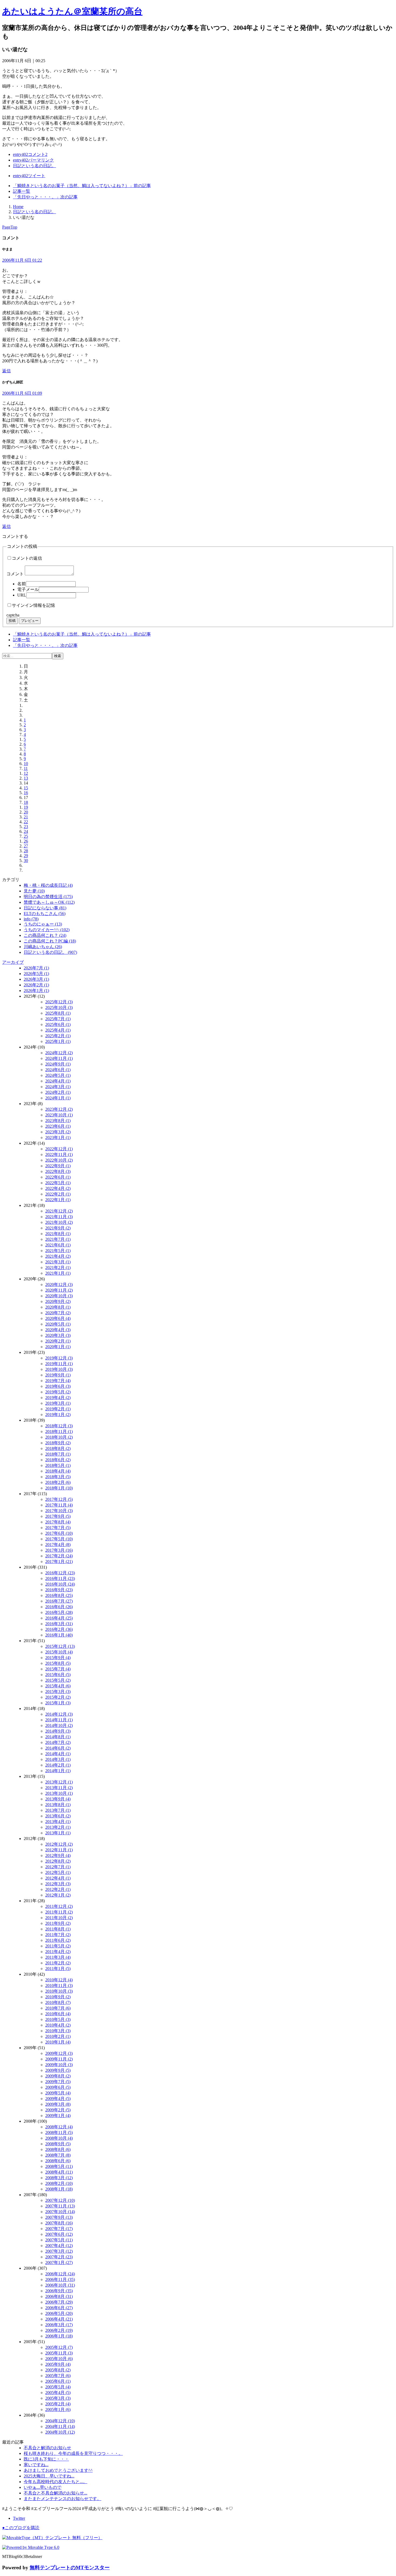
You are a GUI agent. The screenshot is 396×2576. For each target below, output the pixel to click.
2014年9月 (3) (58, 1731)
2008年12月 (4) (59, 2127)
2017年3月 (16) (59, 1550)
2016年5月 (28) (59, 1612)
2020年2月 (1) (58, 1341)
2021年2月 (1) (58, 1268)
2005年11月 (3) (59, 2353)
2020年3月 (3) (58, 1335)
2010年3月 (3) (58, 2031)
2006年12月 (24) (60, 2274)
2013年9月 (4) (58, 1799)
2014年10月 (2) (59, 1725)
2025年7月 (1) (58, 1019)
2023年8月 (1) (58, 1121)
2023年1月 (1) (58, 1138)
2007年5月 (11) (59, 2240)
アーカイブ (13, 962)
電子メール (28, 589)
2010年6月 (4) (58, 2014)
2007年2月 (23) (59, 2257)
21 (26, 817)
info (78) (31, 919)
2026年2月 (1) (36, 985)
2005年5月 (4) (58, 2387)
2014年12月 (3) (59, 1714)
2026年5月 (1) (36, 974)
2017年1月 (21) (59, 1562)
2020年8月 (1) (58, 1307)
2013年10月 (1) (59, 1793)
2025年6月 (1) (58, 1024)
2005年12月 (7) (59, 2347)
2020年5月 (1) (58, 1324)
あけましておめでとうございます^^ (58, 2470)
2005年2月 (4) (58, 2404)
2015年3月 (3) (58, 1692)
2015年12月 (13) (60, 1646)
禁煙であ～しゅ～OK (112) (49, 902)
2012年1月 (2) (58, 1895)
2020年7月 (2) (58, 1313)
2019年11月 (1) (59, 1364)
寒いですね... (36, 2465)
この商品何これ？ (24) (45, 935)
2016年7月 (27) (59, 1601)
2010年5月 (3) (58, 2019)
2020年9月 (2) (58, 1301)
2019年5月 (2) (58, 1392)
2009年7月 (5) (58, 2082)
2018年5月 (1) (58, 1465)
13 (26, 778)
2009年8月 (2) (58, 2076)
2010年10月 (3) (59, 1991)
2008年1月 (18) (59, 2189)
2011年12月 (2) (59, 1906)
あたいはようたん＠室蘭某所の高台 (72, 11)
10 (26, 764)
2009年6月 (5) (58, 2087)
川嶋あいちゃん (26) (43, 947)
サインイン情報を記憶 (33, 605)
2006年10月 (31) (60, 2285)
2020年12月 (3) (59, 1285)
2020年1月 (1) (58, 1347)
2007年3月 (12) (59, 2251)
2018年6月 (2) (58, 1460)
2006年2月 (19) (59, 2330)
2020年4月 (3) (58, 1330)
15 (26, 788)
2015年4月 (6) (58, 1686)
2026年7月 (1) (36, 968)
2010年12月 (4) (59, 1980)
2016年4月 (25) (59, 1618)
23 (26, 827)
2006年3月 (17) (59, 2325)
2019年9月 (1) (58, 1375)
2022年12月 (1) (59, 1149)
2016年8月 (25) (59, 1595)
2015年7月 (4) (58, 1669)
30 (26, 861)
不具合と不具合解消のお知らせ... (55, 2493)
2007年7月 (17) (59, 2229)
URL (22, 595)
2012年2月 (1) (58, 1889)
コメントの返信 (27, 558)
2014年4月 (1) (58, 1754)
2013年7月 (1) (58, 1810)
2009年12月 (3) (59, 2053)
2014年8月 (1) (58, 1737)
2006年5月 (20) (59, 2313)
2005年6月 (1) (58, 2381)
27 (26, 846)
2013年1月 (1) (58, 1833)
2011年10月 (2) (59, 1918)
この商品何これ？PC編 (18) (50, 941)
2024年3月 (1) (58, 1087)
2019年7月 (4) (58, 1381)
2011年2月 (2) (58, 1963)
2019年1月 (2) (58, 1415)
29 (26, 856)
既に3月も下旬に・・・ (46, 2459)
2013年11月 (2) (59, 1788)
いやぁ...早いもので (43, 2487)
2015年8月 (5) (58, 1663)
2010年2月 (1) (58, 2036)
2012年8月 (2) (58, 1861)
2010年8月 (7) (58, 2002)
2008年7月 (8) (58, 2155)
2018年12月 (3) (59, 1426)
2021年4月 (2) (58, 1256)
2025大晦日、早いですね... (49, 2476)
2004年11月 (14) (60, 2426)
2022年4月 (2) (58, 1188)
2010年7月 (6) (58, 2008)
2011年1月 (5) (58, 1969)
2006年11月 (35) (60, 2279)
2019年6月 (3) (58, 1386)
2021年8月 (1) (58, 1234)
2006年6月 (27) (59, 2308)
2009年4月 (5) (58, 2099)
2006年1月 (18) (59, 2336)
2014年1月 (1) (58, 1771)
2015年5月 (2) (58, 1680)
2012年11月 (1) (59, 1850)
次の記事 (45, 197)
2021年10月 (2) (59, 1222)
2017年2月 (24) (59, 1556)
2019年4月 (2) (58, 1398)
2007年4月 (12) (59, 2246)
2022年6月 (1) (58, 1177)
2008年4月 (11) (59, 2172)
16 (26, 793)
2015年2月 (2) (58, 1697)
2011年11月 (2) (59, 1912)
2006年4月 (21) (59, 2319)
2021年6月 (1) (58, 1245)
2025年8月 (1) (58, 1013)
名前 (22, 584)
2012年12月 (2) (59, 1844)
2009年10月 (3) (59, 2065)
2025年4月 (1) (58, 1030)
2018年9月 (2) (58, 1443)
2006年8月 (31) (59, 2296)
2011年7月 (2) (58, 1935)
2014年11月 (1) (59, 1720)
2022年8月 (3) (58, 1171)
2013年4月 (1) (58, 1822)
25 (26, 836)
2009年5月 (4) (58, 2093)
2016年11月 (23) (60, 1578)
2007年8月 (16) (59, 2223)
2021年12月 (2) (59, 1211)
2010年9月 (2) (58, 1997)
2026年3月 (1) (36, 979)
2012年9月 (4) (58, 1855)
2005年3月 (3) (58, 2398)
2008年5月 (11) (59, 2166)
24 (26, 831)
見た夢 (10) (34, 891)
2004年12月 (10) (60, 2421)
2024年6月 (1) (58, 1070)
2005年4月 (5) (58, 2393)
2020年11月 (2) (59, 1290)
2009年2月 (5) (58, 2110)
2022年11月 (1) (59, 1154)
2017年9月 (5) (58, 1516)
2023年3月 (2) (58, 1132)
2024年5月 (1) (58, 1075)
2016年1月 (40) (59, 1635)
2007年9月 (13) (59, 2217)
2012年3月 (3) (58, 1884)
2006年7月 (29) (59, 2302)
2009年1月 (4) (58, 2116)
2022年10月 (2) (59, 1160)
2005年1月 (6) (58, 2409)
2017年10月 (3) (59, 1511)
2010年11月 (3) (59, 1986)
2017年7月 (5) (58, 1528)
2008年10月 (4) (59, 2138)
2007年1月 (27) (59, 2263)
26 (26, 841)
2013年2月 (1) (58, 1827)
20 (26, 812)
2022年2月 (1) (58, 1194)
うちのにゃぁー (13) (43, 924)
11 (26, 768)
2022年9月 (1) (58, 1166)
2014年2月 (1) (58, 1765)
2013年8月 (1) (58, 1805)
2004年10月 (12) (60, 2432)
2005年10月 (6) (59, 2359)
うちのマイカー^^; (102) (47, 930)
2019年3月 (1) (58, 1403)
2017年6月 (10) (59, 1533)
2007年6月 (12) (59, 2234)
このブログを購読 (21, 2528)
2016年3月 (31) (59, 1624)
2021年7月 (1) (58, 1239)
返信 (6, 371)
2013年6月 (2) (58, 1816)
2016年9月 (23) (59, 1590)
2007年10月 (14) (60, 2212)
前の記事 (82, 186)
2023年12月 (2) (59, 1109)
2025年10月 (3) (59, 1007)
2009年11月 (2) (59, 2059)
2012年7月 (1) (58, 1867)
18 (26, 802)
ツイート (29, 176)
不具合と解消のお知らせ (47, 2448)
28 (26, 851)
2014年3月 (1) (58, 1759)
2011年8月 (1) (58, 1929)
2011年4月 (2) (58, 1952)
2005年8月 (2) (58, 2370)
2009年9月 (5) (58, 2070)
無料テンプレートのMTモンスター (70, 2568)
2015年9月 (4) (58, 1658)
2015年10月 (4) (59, 1652)
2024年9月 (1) (58, 1064)
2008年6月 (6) (58, 2161)
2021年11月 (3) (59, 1217)
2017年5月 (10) (59, 1539)
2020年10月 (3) (59, 1296)
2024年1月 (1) (58, 1098)
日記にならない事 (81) (45, 908)
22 (26, 822)
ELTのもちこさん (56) (45, 914)
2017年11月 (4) (59, 1505)
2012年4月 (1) (58, 1878)
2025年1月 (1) (58, 1041)
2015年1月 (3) (58, 1703)
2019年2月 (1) (58, 1409)
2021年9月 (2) (58, 1228)
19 (26, 807)
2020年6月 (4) (58, 1318)
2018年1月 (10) (59, 1488)
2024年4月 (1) (58, 1081)
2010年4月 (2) (58, 2025)
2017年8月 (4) (58, 1522)
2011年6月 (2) (58, 1940)
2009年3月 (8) (58, 2104)
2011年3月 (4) (58, 1957)
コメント (15, 574)
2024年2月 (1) (58, 1092)
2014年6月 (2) (58, 1748)
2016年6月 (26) (59, 1607)
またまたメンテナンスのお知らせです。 (62, 2499)
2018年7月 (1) (58, 1454)
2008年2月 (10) (59, 2183)
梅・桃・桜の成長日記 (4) (48, 885)
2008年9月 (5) (58, 2144)
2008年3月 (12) (59, 2178)
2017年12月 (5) (59, 1499)
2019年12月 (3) (59, 1358)
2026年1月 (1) (36, 991)
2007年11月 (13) (60, 2206)
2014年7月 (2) (58, 1742)
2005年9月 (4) (58, 2364)
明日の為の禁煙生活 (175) (48, 897)
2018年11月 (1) (59, 1431)
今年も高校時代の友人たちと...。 (55, 2482)
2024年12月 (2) (59, 1053)
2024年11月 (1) (59, 1058)
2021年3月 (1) (58, 1262)
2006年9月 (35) (59, 2291)
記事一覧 (22, 191)
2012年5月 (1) (58, 1872)
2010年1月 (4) (58, 2042)
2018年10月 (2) (59, 1437)
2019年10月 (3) (59, 1369)
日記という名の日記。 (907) (50, 952)
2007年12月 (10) (60, 2200)
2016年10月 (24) (60, 1584)
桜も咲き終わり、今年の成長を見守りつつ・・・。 (73, 2453)
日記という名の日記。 (34, 166)
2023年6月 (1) (58, 1126)
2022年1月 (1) (58, 1200)
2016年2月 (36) (59, 1629)
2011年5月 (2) (58, 1946)
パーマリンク (33, 160)
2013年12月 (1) (59, 1782)
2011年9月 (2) (58, 1923)
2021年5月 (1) (58, 1251)
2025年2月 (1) (58, 1036)
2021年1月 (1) (58, 1273)
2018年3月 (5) (58, 1477)
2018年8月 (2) (58, 1448)
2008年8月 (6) (58, 2149)
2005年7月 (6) (58, 2376)
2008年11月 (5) (59, 2132)
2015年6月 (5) (58, 1675)
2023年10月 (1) (59, 1115)
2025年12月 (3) (59, 1002)
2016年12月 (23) (60, 1573)
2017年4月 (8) (58, 1545)
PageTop (10, 227)
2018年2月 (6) (58, 1482)
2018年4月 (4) (58, 1471)
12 (26, 773)
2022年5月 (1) (58, 1183)
